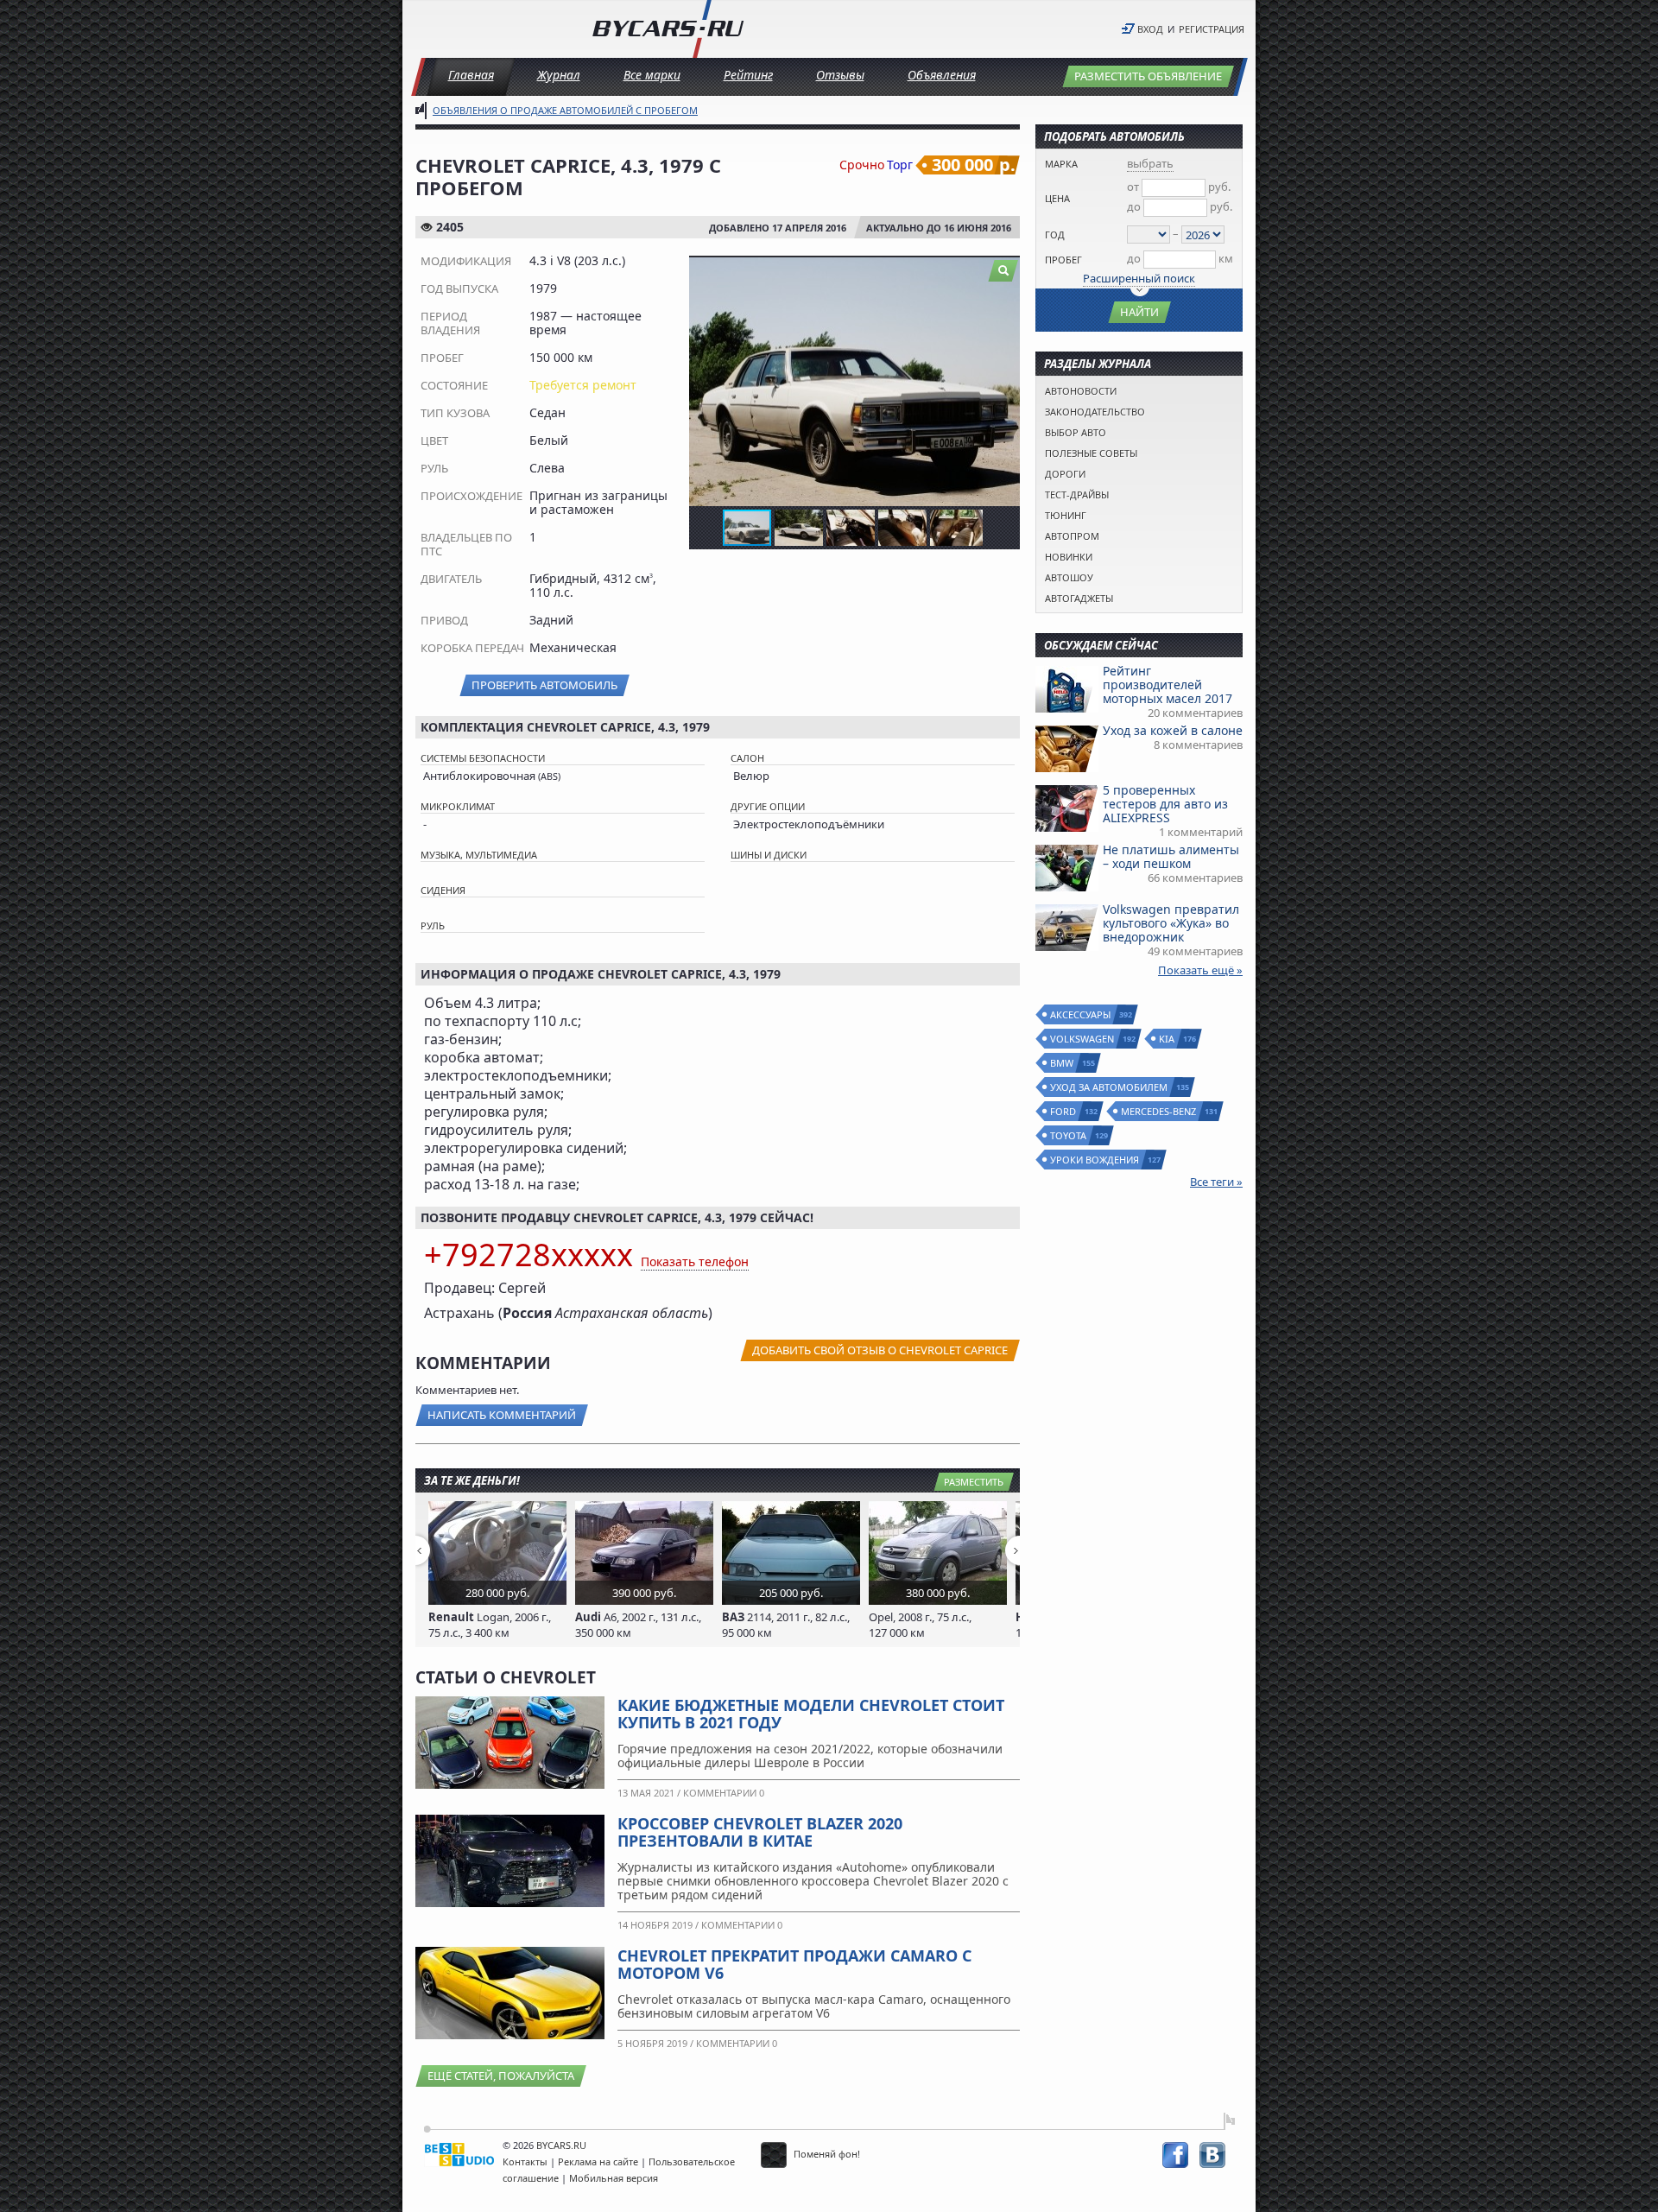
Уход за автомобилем (1110, 1087)
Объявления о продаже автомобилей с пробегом (565, 110)
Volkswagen (1083, 1039)
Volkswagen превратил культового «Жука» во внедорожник (1171, 923)
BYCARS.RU (561, 2145)
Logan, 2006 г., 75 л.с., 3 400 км (490, 1625)
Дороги (1065, 474)
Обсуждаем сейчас (1101, 645)
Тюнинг (1066, 515)
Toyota (1069, 1135)
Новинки (1069, 557)
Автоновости (1081, 391)
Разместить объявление (1148, 76)
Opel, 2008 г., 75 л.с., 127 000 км (920, 1625)
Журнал (559, 75)
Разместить (974, 1482)
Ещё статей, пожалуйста (501, 2076)
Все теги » (1216, 1182)
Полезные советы (1091, 453)
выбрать (1150, 163)
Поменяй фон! (826, 2154)
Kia (1168, 1039)
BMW (1063, 1063)
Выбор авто (1076, 432)
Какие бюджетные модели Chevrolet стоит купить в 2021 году (811, 1714)
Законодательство (1095, 412)
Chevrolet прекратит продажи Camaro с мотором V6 (794, 1964)
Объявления (942, 75)
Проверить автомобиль (544, 685)
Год (1055, 235)
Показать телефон (695, 1261)
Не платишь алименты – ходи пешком (1171, 856)
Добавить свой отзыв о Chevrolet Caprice (880, 1350)
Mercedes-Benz (1159, 1111)
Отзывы (840, 75)
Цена (1057, 198)
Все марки (652, 75)
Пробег (1063, 260)
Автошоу (1069, 577)
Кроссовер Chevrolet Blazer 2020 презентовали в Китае (760, 1832)
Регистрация (1212, 29)
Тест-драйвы (1077, 494)
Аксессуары (1081, 1014)
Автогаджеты (1079, 598)
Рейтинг (748, 75)
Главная (471, 75)
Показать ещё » (1200, 970)
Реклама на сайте (598, 2161)
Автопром (1072, 536)
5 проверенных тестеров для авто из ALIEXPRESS (1165, 804)
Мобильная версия (614, 2178)
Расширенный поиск (1139, 278)
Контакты (525, 2161)
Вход (1150, 29)
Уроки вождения (1095, 1160)
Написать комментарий (502, 1415)
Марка (1061, 164)
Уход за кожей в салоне (1173, 730)
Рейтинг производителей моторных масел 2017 (1168, 685)
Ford (1064, 1111)
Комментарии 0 (724, 1793)
